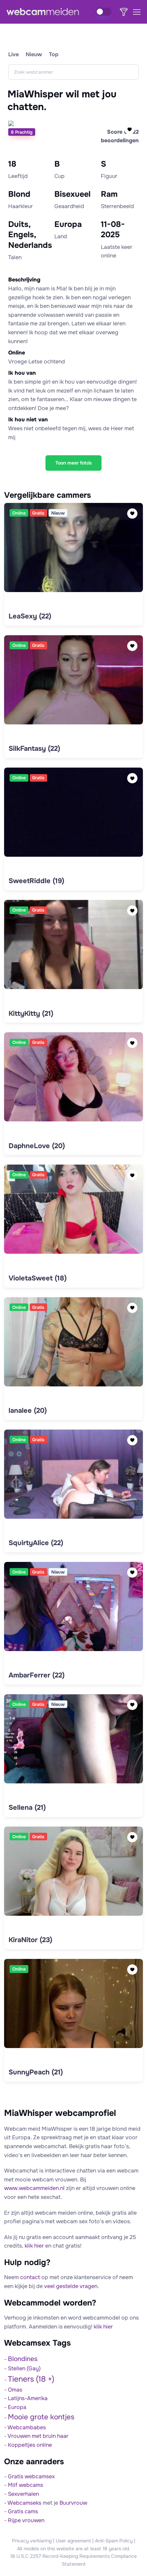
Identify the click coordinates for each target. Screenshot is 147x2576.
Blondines (23, 2359)
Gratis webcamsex (31, 2476)
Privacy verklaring (32, 2541)
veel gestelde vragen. (71, 2286)
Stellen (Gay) (24, 2368)
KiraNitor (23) (30, 1940)
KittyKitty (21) (31, 1014)
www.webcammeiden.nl (34, 2188)
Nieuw (34, 54)
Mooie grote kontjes (41, 2417)
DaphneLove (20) (37, 1146)
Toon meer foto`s (73, 463)
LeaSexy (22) (30, 616)
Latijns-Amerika (28, 2398)
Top (54, 54)
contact (30, 2277)
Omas (15, 2390)
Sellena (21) (27, 1808)
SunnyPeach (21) (36, 2072)
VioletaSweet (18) (38, 1278)
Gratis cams (23, 2511)
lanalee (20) (28, 1411)
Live (14, 54)
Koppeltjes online (30, 2445)
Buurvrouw (73, 2503)
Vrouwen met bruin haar (38, 2436)
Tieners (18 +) (31, 2379)
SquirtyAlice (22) (36, 1543)
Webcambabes (27, 2427)
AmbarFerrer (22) (37, 1675)
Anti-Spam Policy (114, 2541)
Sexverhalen (23, 2494)
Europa (17, 2407)
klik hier (34, 2246)
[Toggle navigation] (136, 12)
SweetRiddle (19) (36, 881)
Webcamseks (24, 2503)
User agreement (73, 2541)
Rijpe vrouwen (26, 2520)
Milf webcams (25, 2485)
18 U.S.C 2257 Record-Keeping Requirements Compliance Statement (73, 2560)
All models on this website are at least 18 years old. (74, 2549)
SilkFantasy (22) (34, 749)
